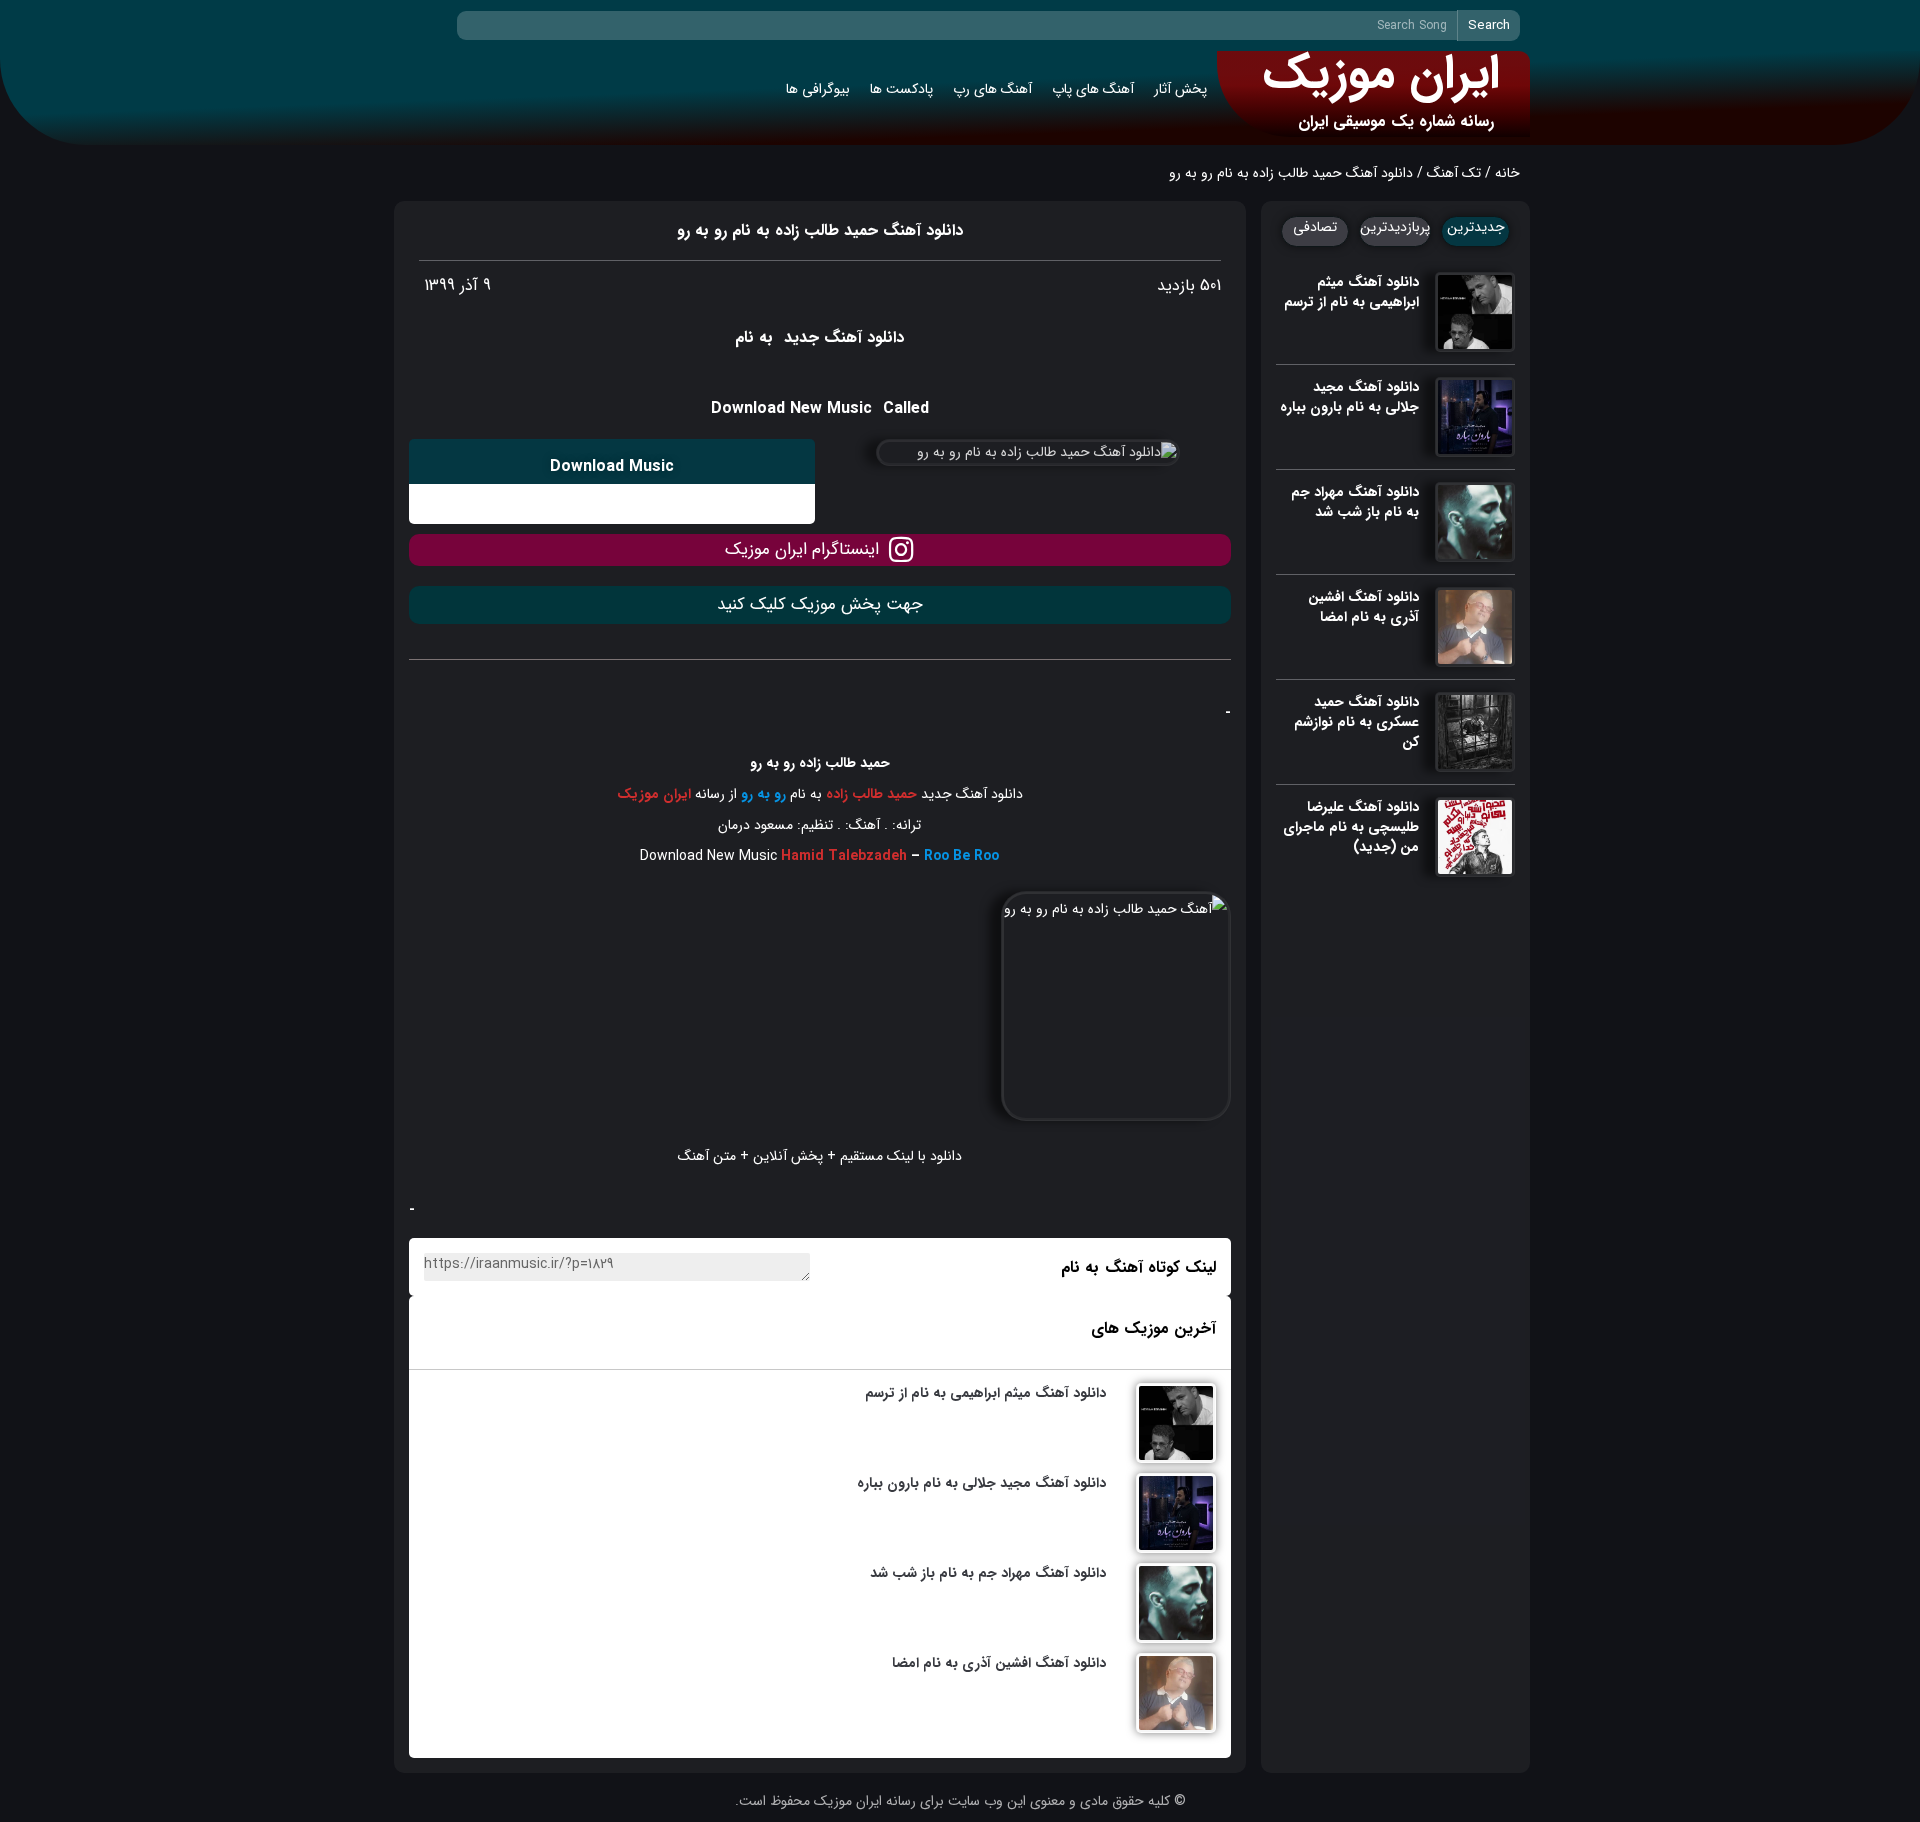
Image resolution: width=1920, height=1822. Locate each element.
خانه (1507, 173)
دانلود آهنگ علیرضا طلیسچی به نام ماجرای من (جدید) (1351, 827)
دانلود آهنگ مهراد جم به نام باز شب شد (1355, 502)
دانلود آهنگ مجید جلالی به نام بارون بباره (1349, 397)
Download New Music (708, 856)
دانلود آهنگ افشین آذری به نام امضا (1363, 607)
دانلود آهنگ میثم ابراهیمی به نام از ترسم (1351, 292)
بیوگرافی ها (818, 89)
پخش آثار (1180, 89)
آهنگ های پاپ (1093, 89)
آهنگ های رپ (992, 89)
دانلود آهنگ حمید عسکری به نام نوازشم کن (1356, 722)
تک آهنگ (1454, 173)
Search (1489, 25)
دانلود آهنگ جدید (972, 794)
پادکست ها (901, 89)
